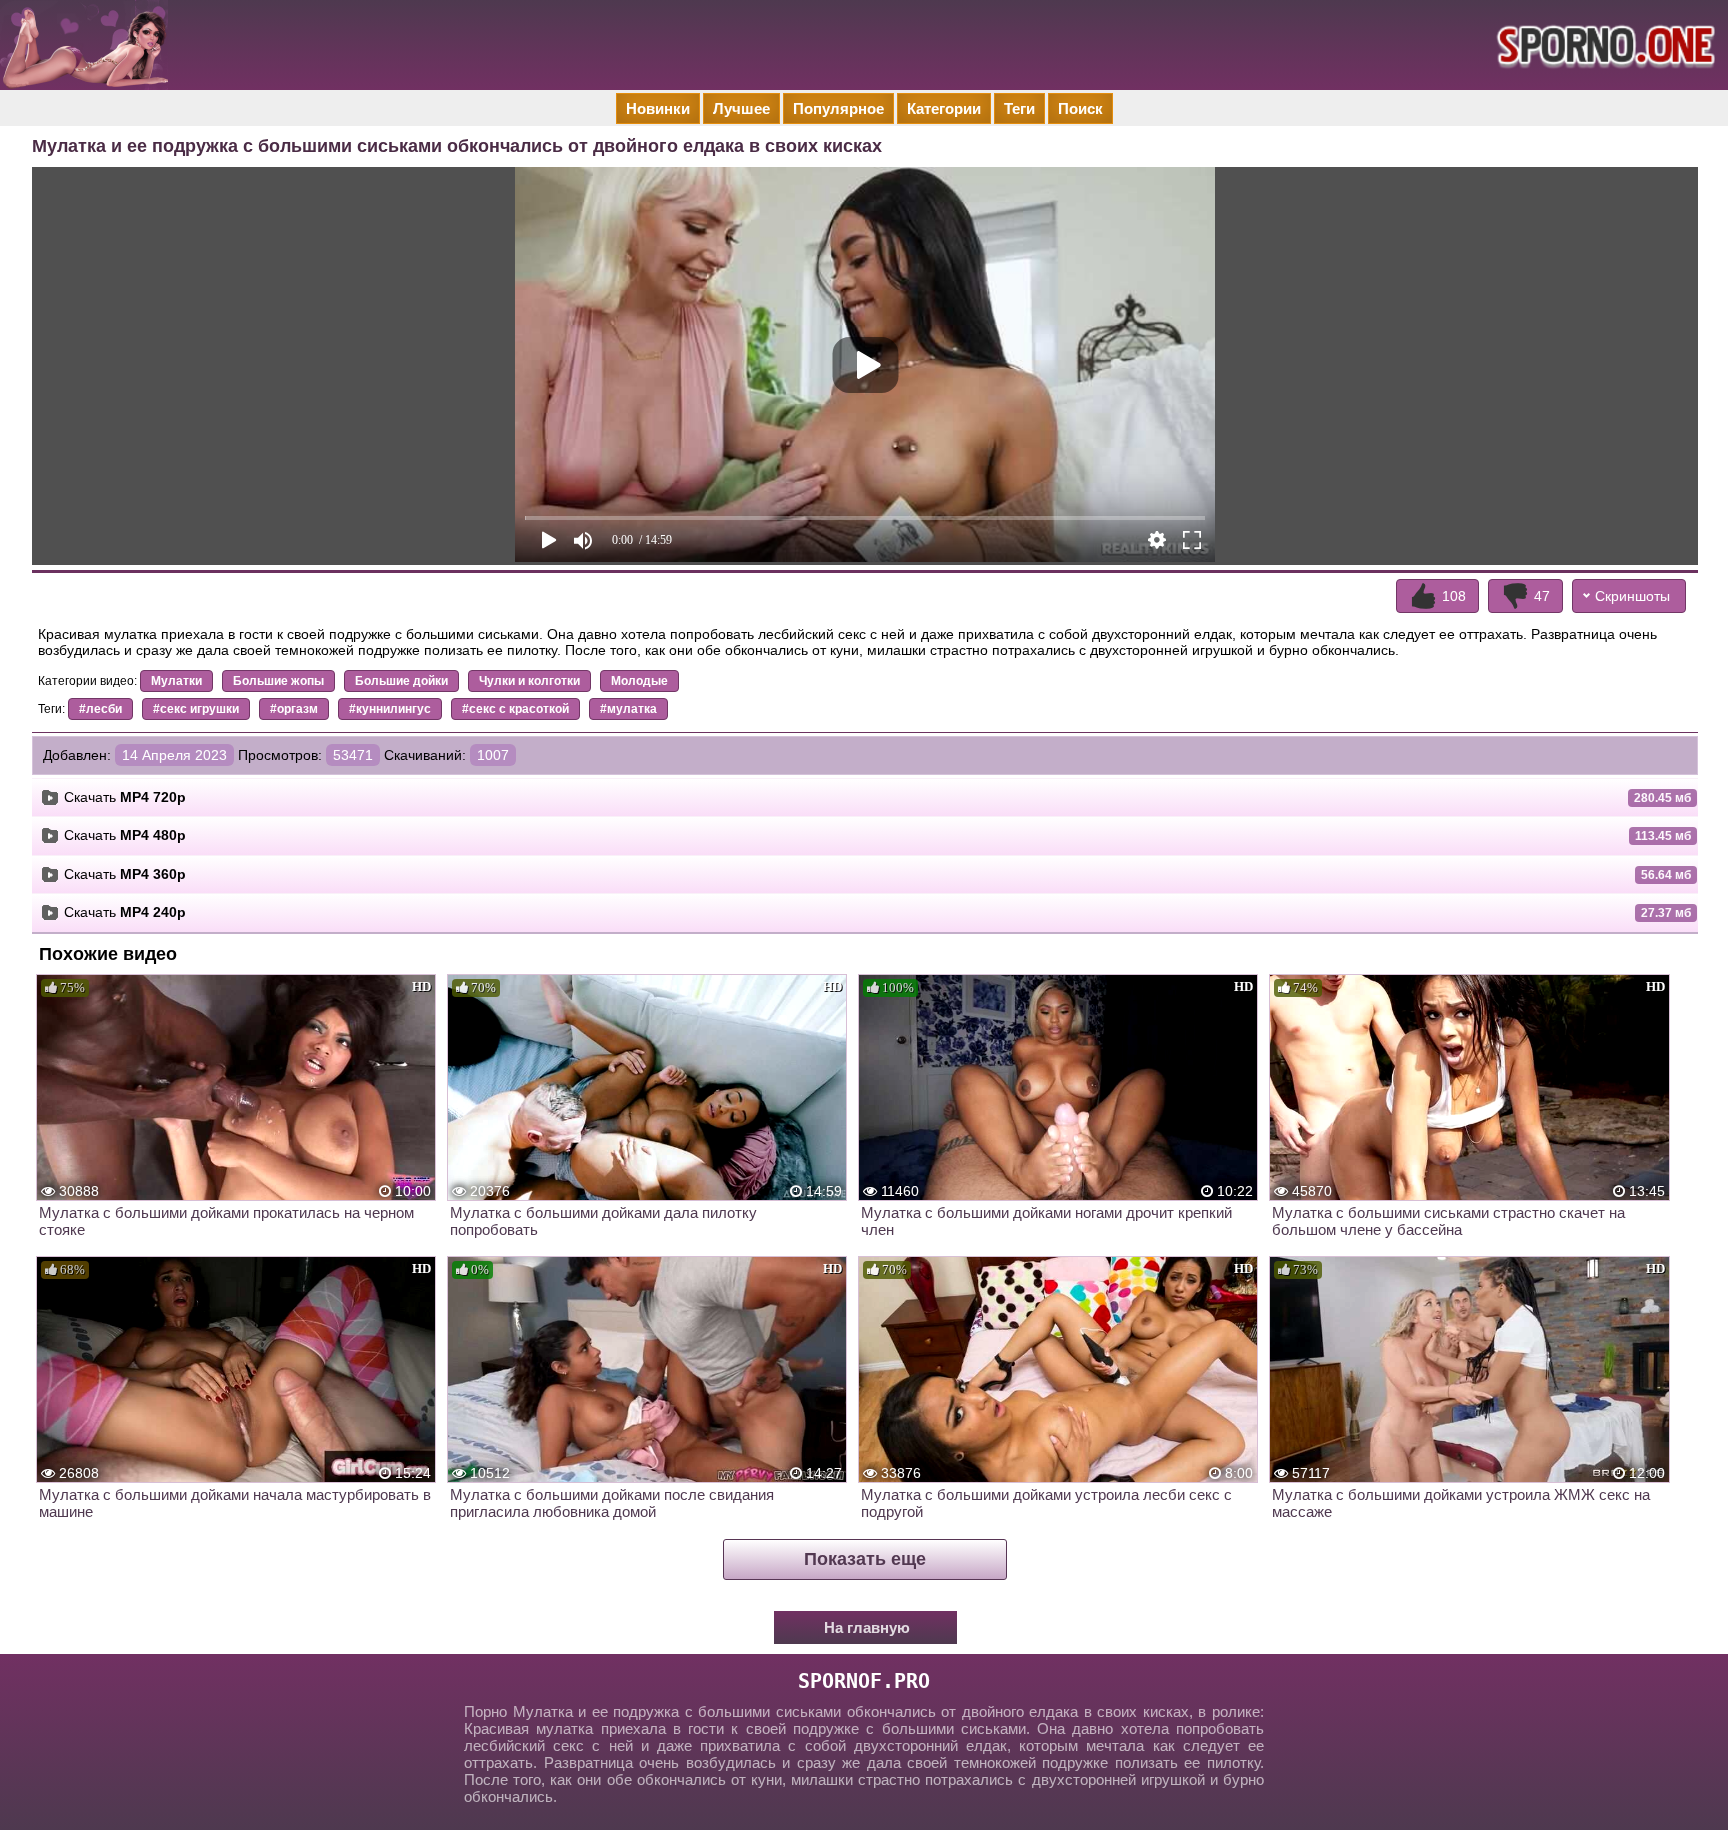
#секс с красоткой (515, 709)
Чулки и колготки (529, 681)
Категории (944, 108)
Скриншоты (1632, 596)
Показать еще (865, 1559)
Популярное (838, 108)
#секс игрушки (196, 709)
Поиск (1080, 108)
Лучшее (741, 108)
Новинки (658, 108)
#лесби (100, 709)
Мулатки (176, 681)
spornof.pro (864, 1681)
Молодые (639, 681)
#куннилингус (390, 709)
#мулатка (628, 709)
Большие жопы (278, 681)
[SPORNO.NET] (1603, 45)
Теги (1019, 108)
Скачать (125, 797)
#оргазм (294, 709)
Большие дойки (401, 681)
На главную (867, 1627)
